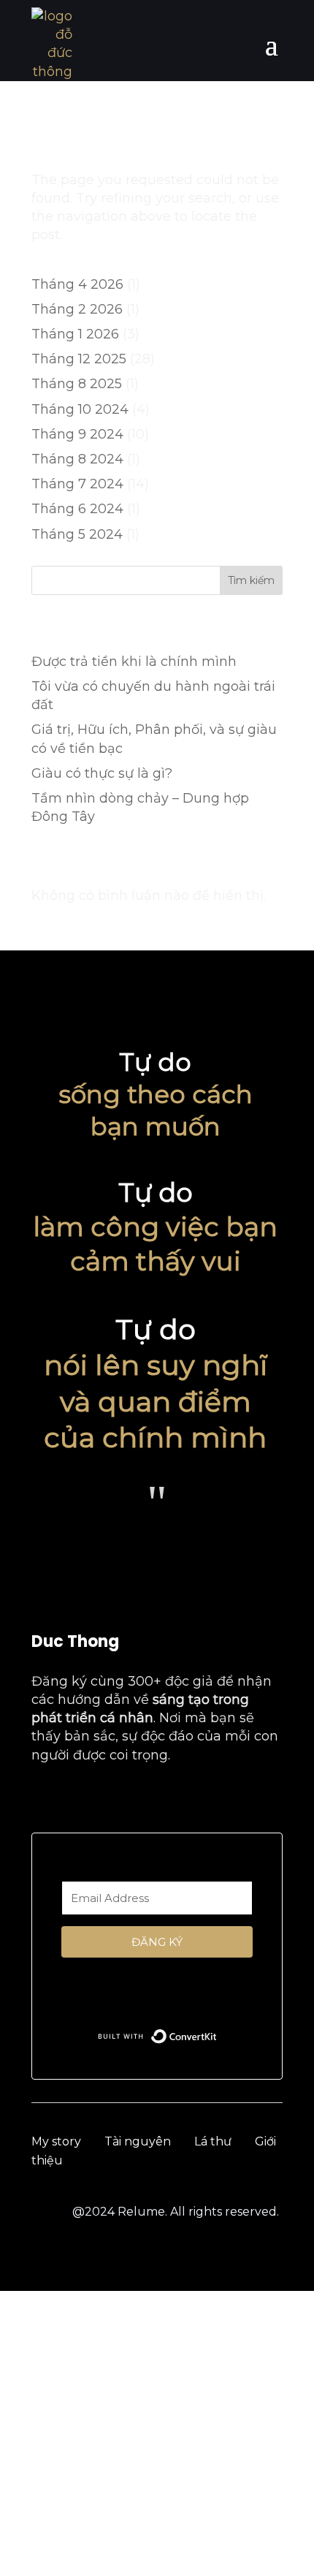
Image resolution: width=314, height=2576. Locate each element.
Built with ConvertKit (217, 2033)
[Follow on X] (166, 1799)
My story (56, 2141)
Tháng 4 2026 (77, 284)
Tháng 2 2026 (77, 309)
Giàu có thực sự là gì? (102, 773)
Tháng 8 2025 (77, 384)
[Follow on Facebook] (43, 1799)
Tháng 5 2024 (77, 534)
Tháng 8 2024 (77, 459)
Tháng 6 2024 (77, 509)
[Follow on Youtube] (74, 1799)
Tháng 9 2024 (77, 434)
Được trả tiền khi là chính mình (134, 662)
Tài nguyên (138, 2141)
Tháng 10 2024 (80, 409)
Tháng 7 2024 (77, 484)
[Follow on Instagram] (104, 1799)
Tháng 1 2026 (75, 334)
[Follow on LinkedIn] (135, 1799)
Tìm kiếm (251, 580)
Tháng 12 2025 (79, 359)
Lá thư (213, 2141)
